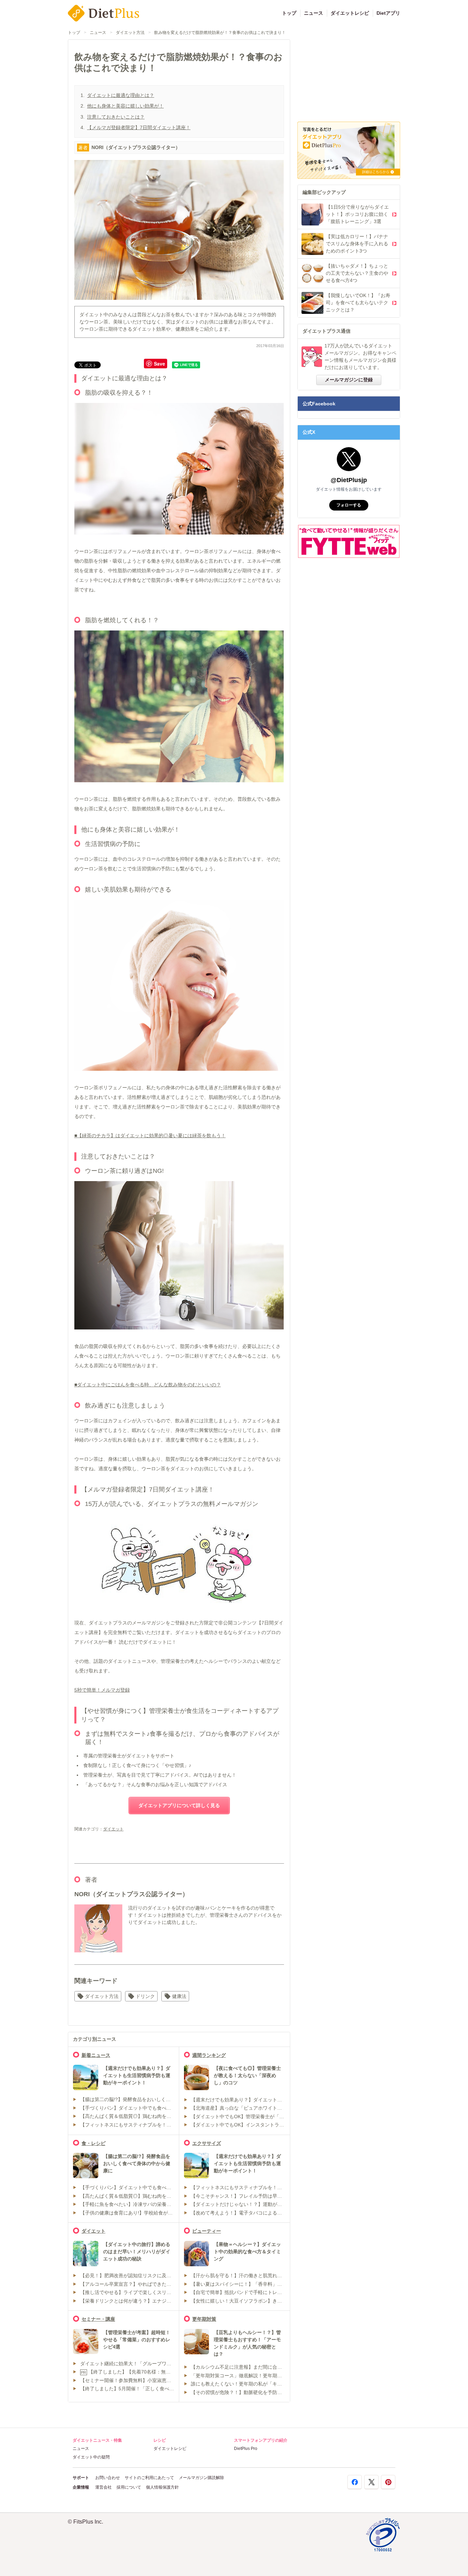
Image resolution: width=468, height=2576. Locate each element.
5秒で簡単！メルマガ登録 (102, 1690)
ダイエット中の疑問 (91, 2457)
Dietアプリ (388, 13)
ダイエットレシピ (350, 13)
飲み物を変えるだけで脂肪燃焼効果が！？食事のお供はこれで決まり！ (220, 33)
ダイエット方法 (130, 33)
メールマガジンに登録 (349, 380)
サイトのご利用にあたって (149, 2478)
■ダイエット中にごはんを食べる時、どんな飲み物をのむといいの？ (148, 1385)
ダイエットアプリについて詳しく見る (179, 1805)
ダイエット (113, 1829)
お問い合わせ (108, 2478)
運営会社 (103, 2487)
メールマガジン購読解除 (201, 2478)
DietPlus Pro (246, 2449)
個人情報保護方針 (162, 2487)
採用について (129, 2487)
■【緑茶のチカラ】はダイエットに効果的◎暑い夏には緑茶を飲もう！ (150, 1136)
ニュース (313, 13)
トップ (289, 13)
